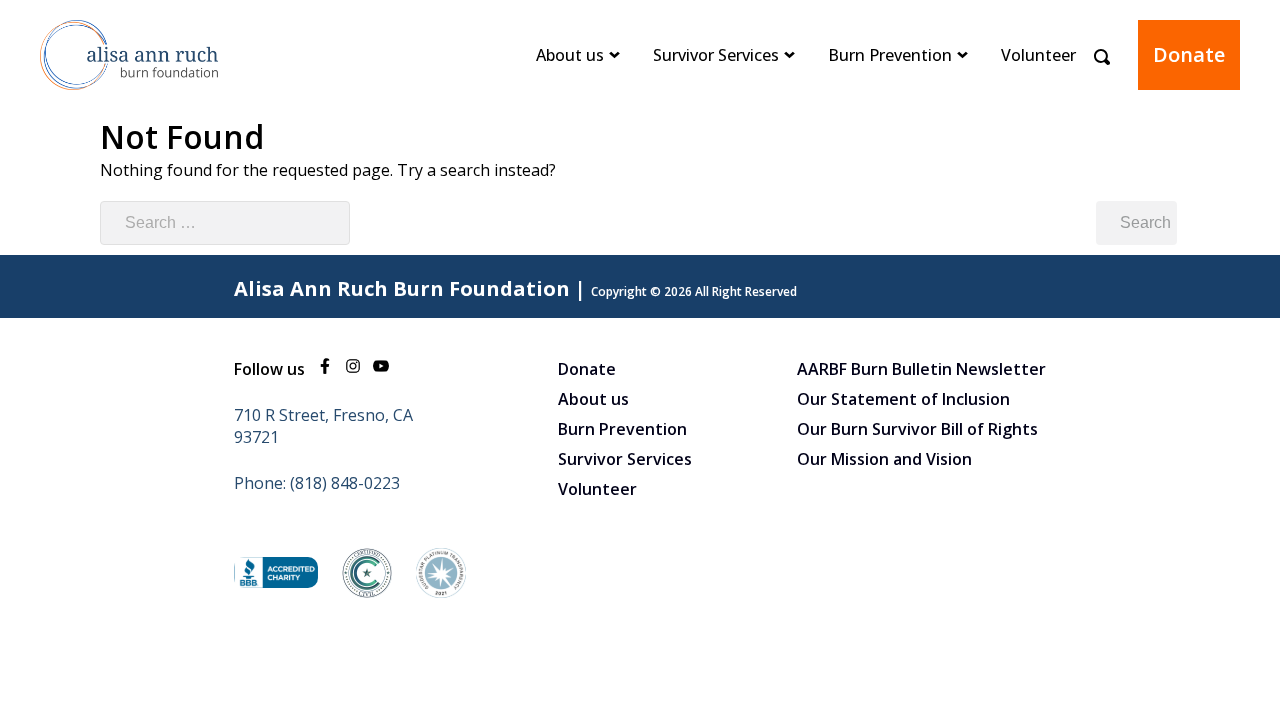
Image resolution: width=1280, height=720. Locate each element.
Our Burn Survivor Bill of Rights (917, 429)
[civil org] (367, 592)
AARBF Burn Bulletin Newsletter (921, 369)
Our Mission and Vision (884, 459)
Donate (1189, 54)
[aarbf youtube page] (381, 369)
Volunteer (1038, 55)
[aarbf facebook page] (325, 369)
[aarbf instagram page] (353, 369)
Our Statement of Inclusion (903, 399)
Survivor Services (716, 55)
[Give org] (276, 582)
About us (570, 55)
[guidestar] (441, 592)
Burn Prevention (890, 55)
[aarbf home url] (129, 104)
